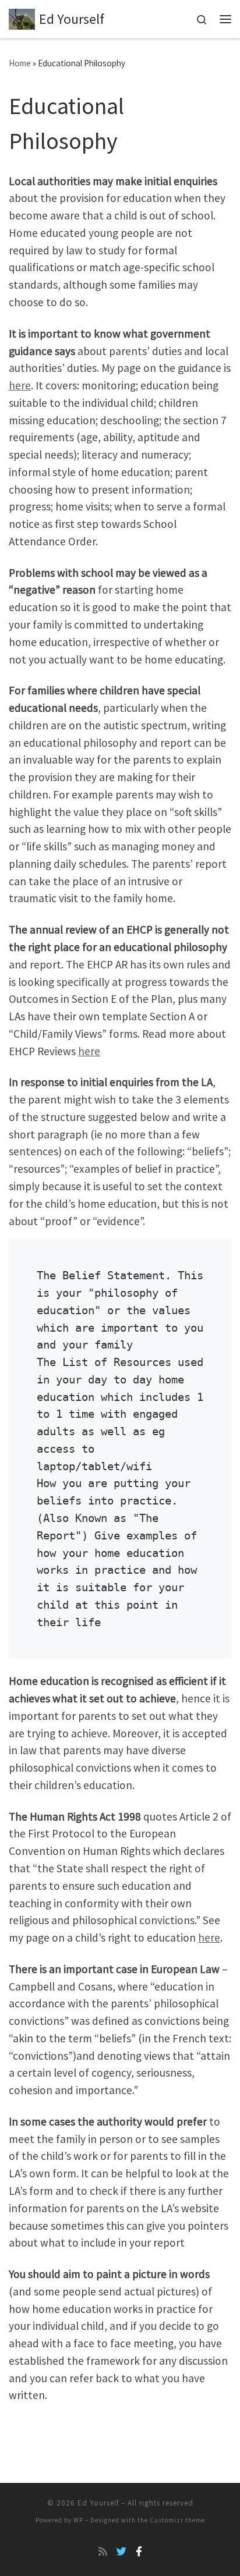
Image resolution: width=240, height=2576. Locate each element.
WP (78, 2520)
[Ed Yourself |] (22, 18)
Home (20, 63)
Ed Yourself (98, 2503)
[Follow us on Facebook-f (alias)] (139, 2552)
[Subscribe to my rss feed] (103, 2552)
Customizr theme (177, 2520)
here (20, 385)
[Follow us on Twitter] (121, 2552)
